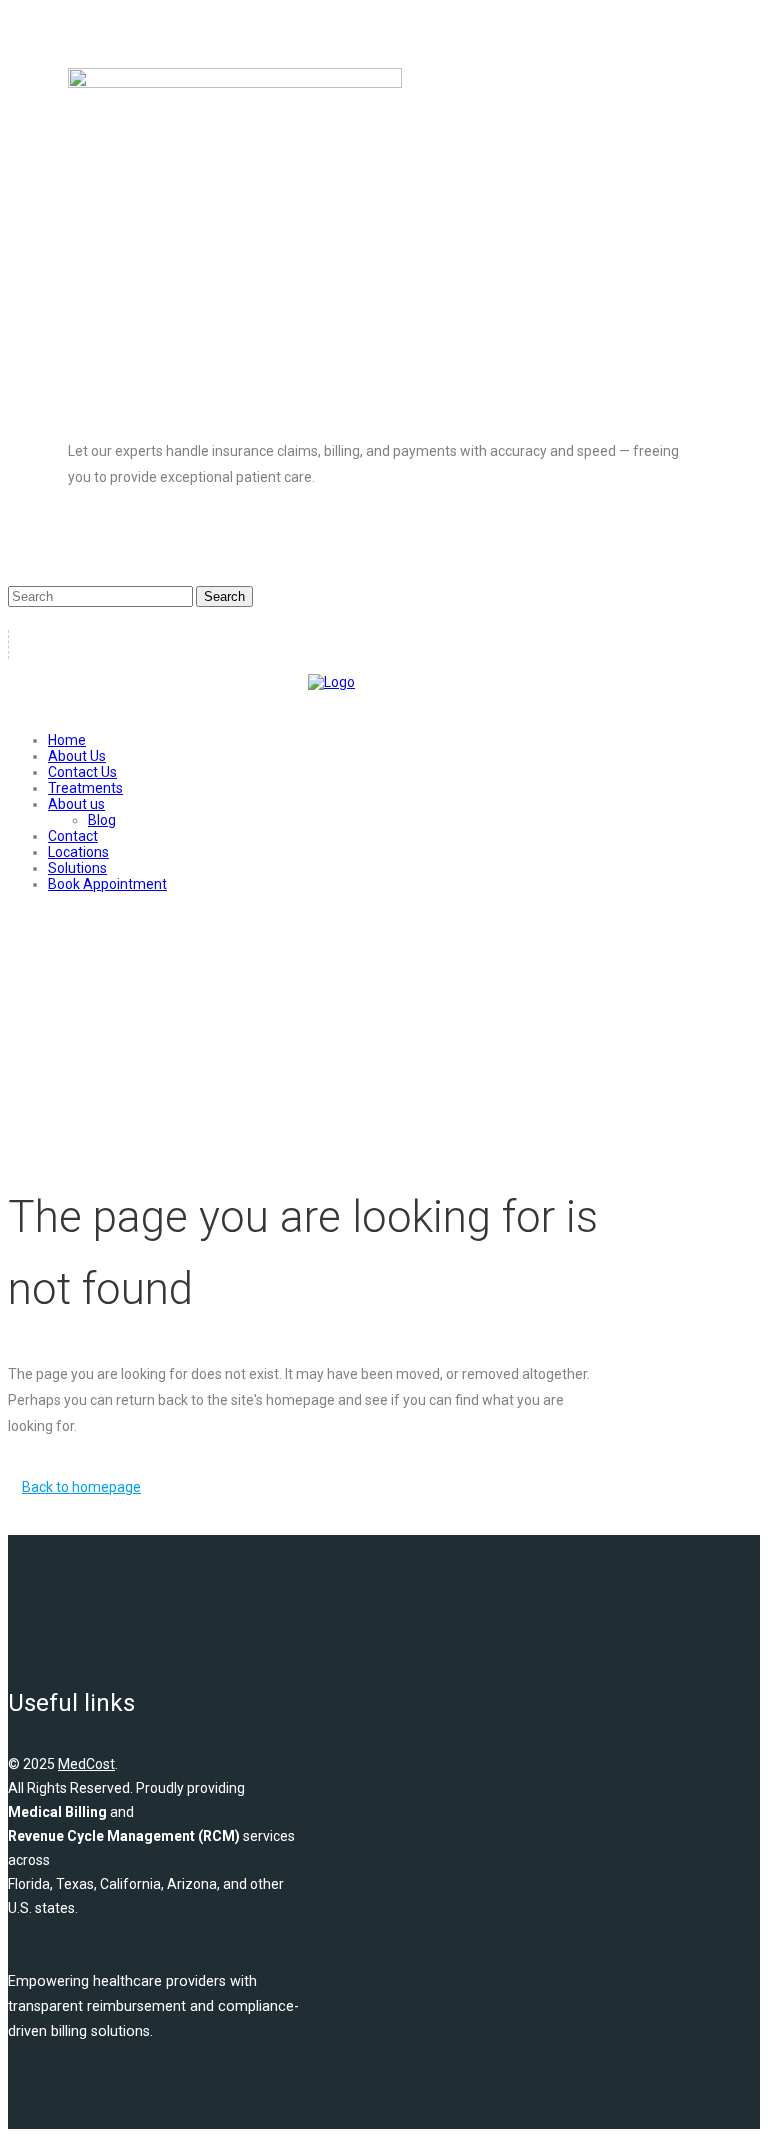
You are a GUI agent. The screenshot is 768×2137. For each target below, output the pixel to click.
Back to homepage (81, 1487)
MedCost (86, 1764)
